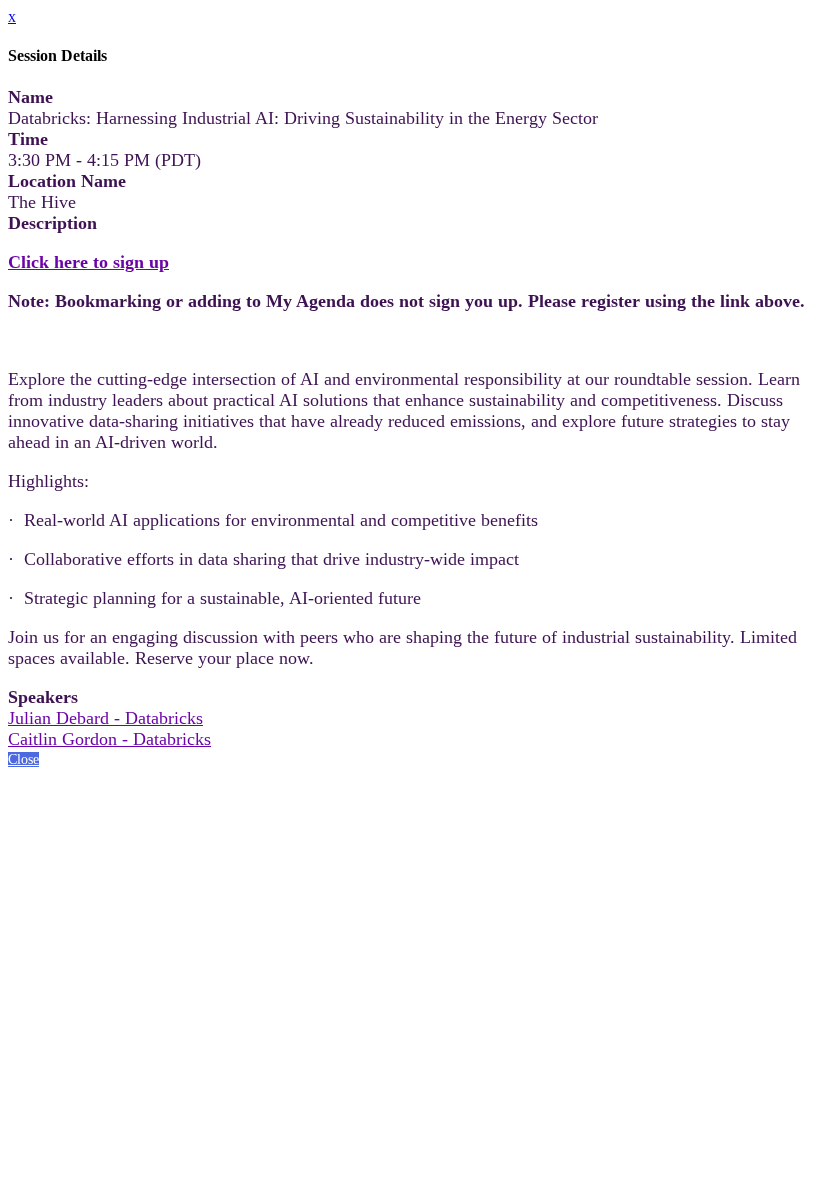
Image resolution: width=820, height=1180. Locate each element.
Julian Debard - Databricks (105, 718)
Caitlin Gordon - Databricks (109, 739)
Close (23, 759)
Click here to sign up (88, 262)
